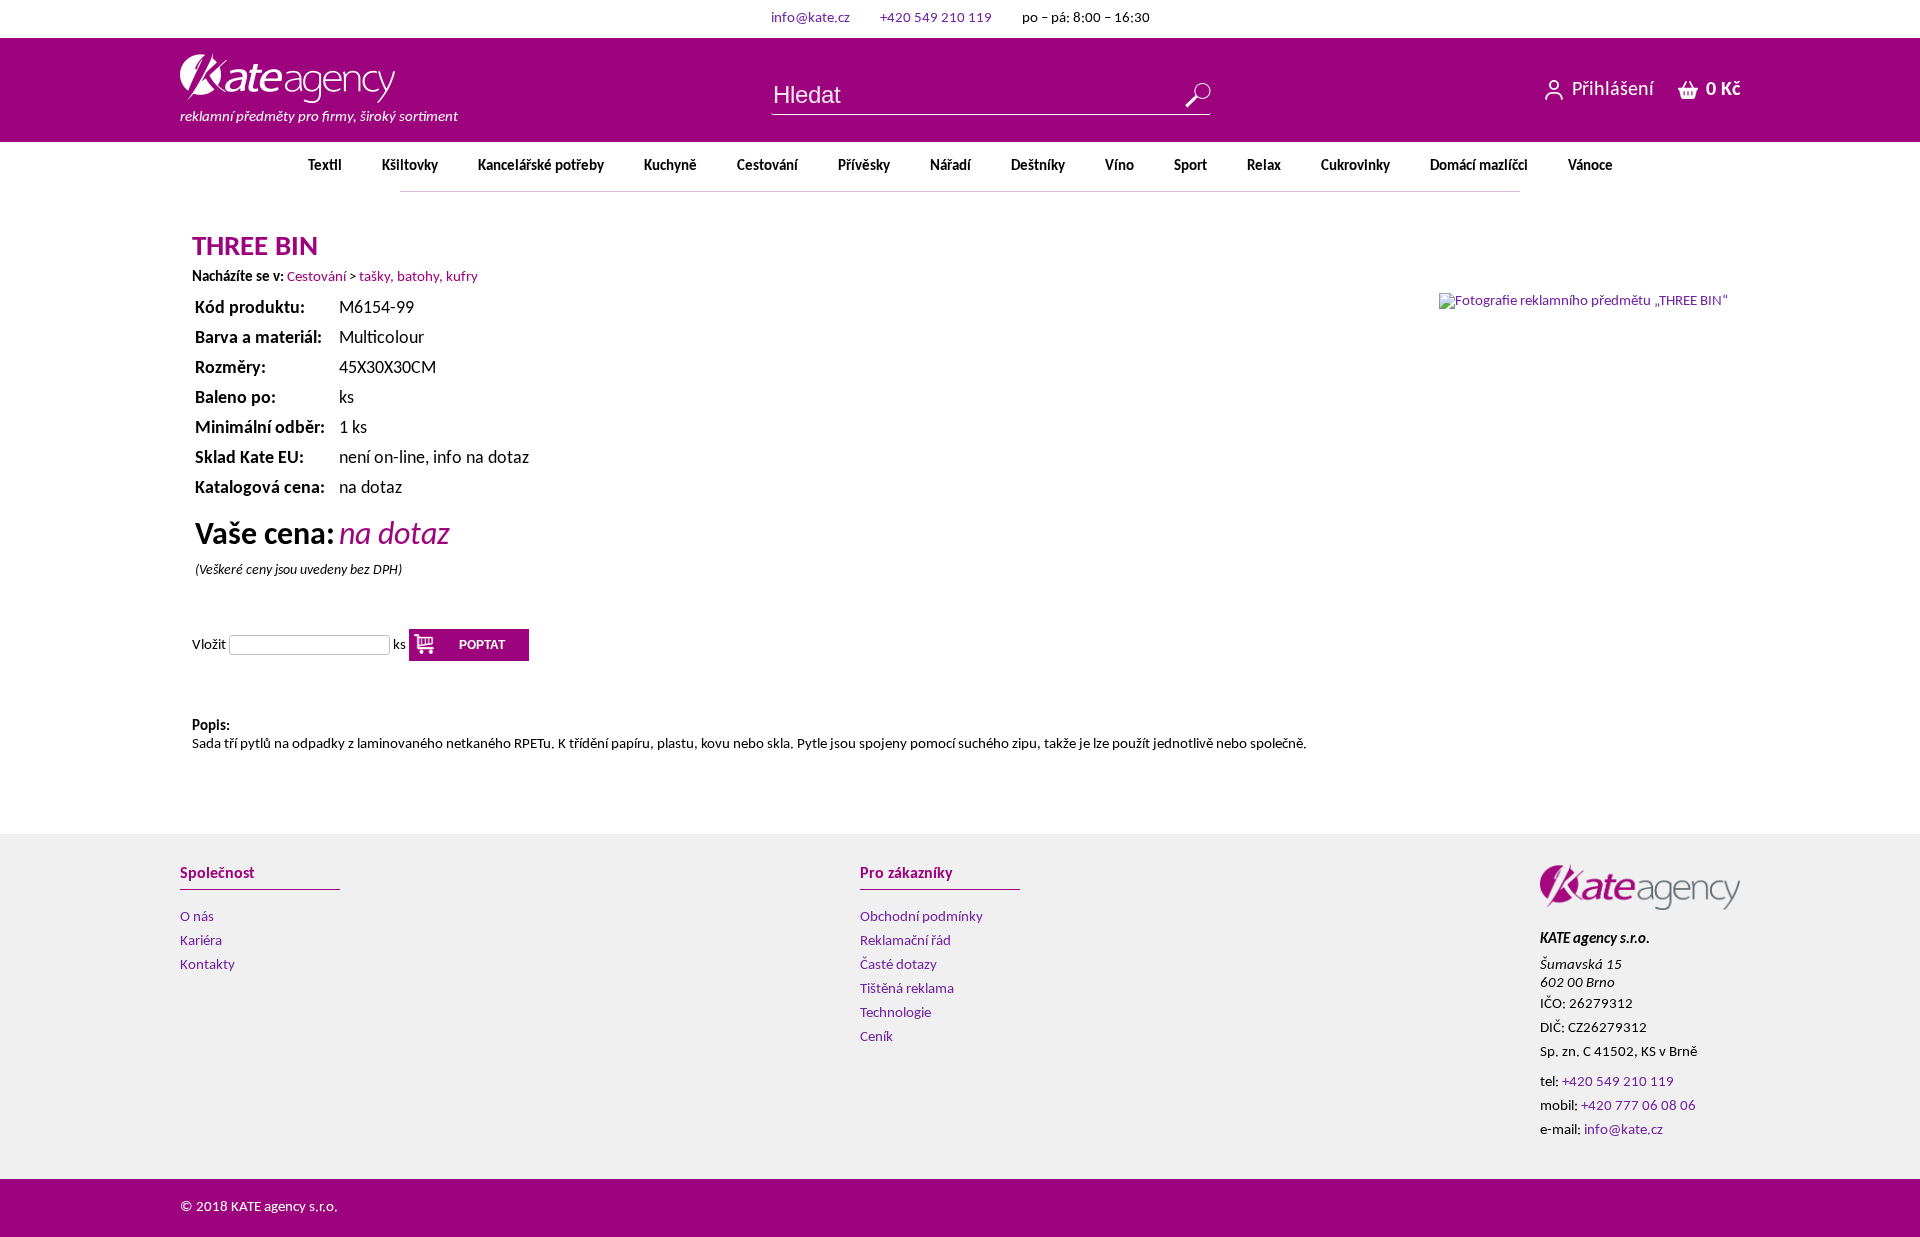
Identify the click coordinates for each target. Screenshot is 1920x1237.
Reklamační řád (905, 941)
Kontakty (207, 965)
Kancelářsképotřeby (541, 166)
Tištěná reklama (907, 989)
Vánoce (1590, 166)
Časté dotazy (898, 965)
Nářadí (950, 166)
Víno (1119, 166)
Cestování (767, 166)
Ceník (876, 1037)
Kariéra (201, 941)
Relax (1264, 166)
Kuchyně (670, 166)
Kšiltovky (410, 166)
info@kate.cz (810, 18)
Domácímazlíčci (1479, 166)
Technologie (895, 1013)
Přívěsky (864, 166)
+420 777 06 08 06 (1638, 1106)
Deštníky (1038, 166)
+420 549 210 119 (936, 18)
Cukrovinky (1355, 166)
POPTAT (482, 645)
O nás (197, 917)
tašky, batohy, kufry (418, 277)
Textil (325, 166)
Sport (1190, 166)
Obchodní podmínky (921, 917)
